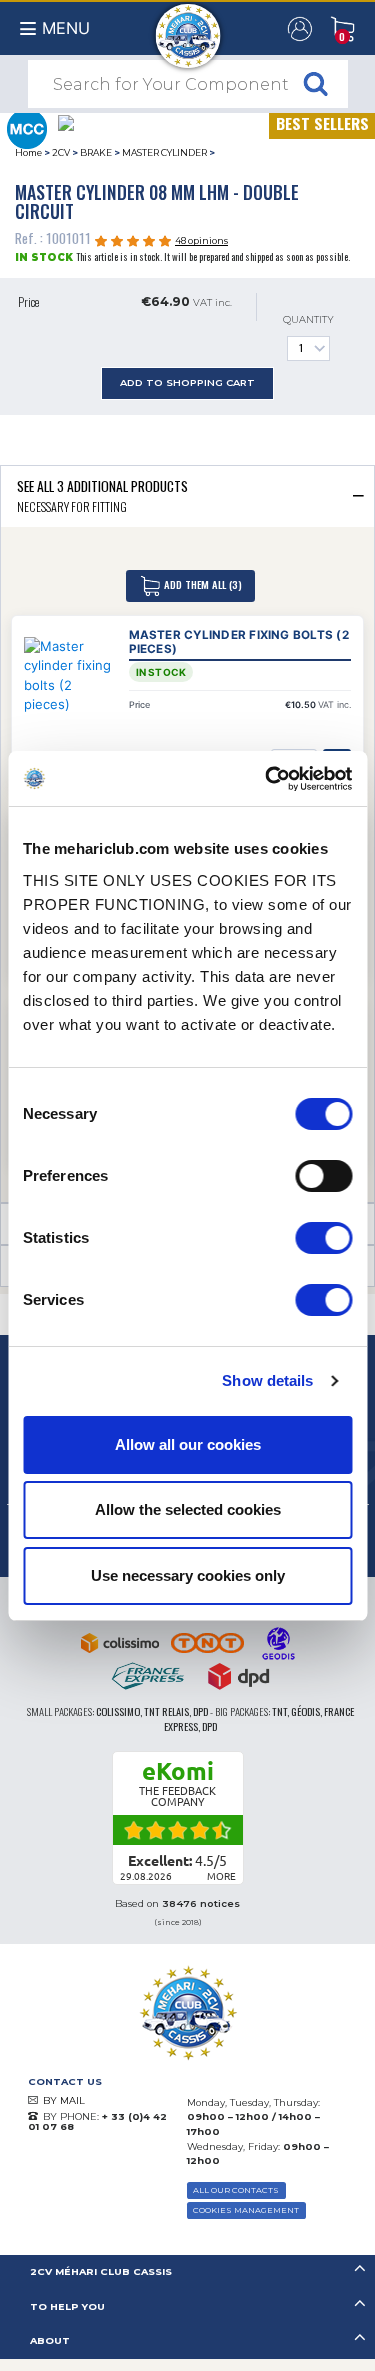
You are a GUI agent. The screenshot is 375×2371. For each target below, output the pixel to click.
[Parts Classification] (26, 127)
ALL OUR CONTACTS (236, 2190)
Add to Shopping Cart (187, 382)
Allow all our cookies (188, 1444)
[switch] (323, 1176)
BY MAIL (64, 2100)
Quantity (308, 319)
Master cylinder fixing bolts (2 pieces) (239, 642)
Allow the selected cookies (188, 1509)
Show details (267, 1380)
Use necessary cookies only (188, 1575)
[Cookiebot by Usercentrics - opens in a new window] (267, 779)
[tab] (187, 496)
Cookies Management (246, 2210)
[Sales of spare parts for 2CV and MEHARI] (187, 26)
